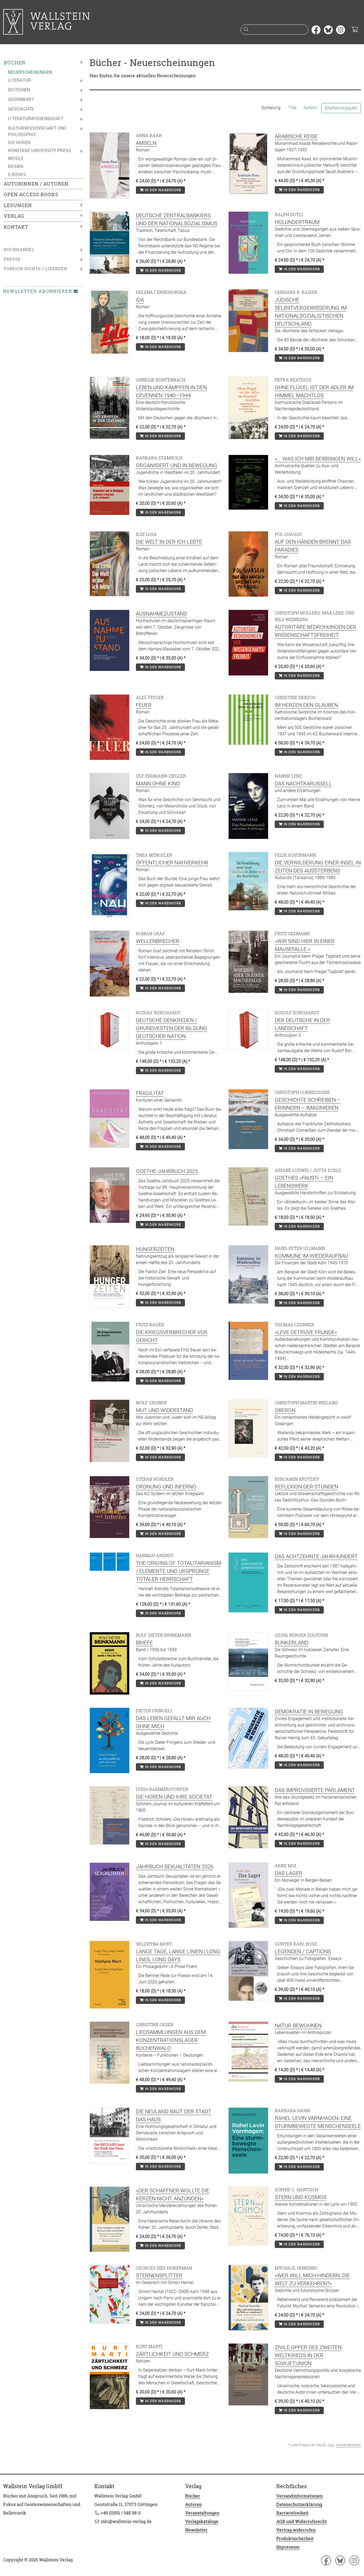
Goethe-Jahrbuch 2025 (167, 1171)
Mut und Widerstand (164, 1410)
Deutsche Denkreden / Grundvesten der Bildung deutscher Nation (172, 1028)
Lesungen (18, 205)
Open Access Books (31, 194)
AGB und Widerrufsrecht (302, 2521)
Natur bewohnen (298, 2025)
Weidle (16, 158)
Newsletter (196, 2530)
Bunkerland (292, 1643)
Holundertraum (297, 222)
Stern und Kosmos (301, 2197)
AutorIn (311, 108)
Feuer (144, 705)
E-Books (17, 174)
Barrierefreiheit (292, 2513)
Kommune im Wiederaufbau (311, 1256)
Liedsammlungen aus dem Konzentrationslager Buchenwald (171, 2040)
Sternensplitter (159, 2275)
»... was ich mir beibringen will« (318, 459)
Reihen (16, 166)
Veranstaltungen (202, 2513)
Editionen (19, 90)
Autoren (193, 2504)
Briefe (144, 1643)
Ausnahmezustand (161, 614)
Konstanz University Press (39, 150)
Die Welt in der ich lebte (169, 542)
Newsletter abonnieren (38, 291)
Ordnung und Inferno (166, 1487)
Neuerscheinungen (30, 72)
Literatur (19, 80)
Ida (140, 300)
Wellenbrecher (158, 941)
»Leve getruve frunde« (306, 1332)
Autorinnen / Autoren (36, 184)
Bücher (15, 63)
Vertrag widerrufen (296, 2530)
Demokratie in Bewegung (309, 1712)
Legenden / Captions (303, 1951)
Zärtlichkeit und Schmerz (172, 2354)
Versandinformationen (300, 2496)
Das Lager (288, 1873)
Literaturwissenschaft (36, 118)
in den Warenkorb (162, 190)
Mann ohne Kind (158, 784)
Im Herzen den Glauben (306, 705)
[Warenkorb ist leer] (355, 30)
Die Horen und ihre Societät (174, 1797)
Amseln (146, 143)
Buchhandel (19, 250)
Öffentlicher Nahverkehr (172, 863)
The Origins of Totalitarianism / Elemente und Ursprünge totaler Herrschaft (179, 1571)
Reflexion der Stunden (306, 1487)
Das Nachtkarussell (303, 784)
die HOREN (19, 142)
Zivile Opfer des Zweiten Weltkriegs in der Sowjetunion (308, 2355)
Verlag (14, 216)
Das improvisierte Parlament (315, 1790)
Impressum (288, 2547)
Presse (12, 259)
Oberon (285, 1410)
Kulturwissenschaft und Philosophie (37, 131)
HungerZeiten (155, 1249)
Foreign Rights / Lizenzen (35, 269)
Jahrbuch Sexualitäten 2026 (175, 1867)
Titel (292, 108)
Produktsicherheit (295, 2538)
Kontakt (16, 227)
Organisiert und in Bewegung (177, 465)
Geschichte (21, 109)
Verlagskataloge (202, 2521)
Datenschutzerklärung (299, 2504)
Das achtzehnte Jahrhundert (316, 1556)
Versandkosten (348, 2445)
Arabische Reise (296, 136)
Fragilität (150, 1093)
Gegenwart (21, 99)
